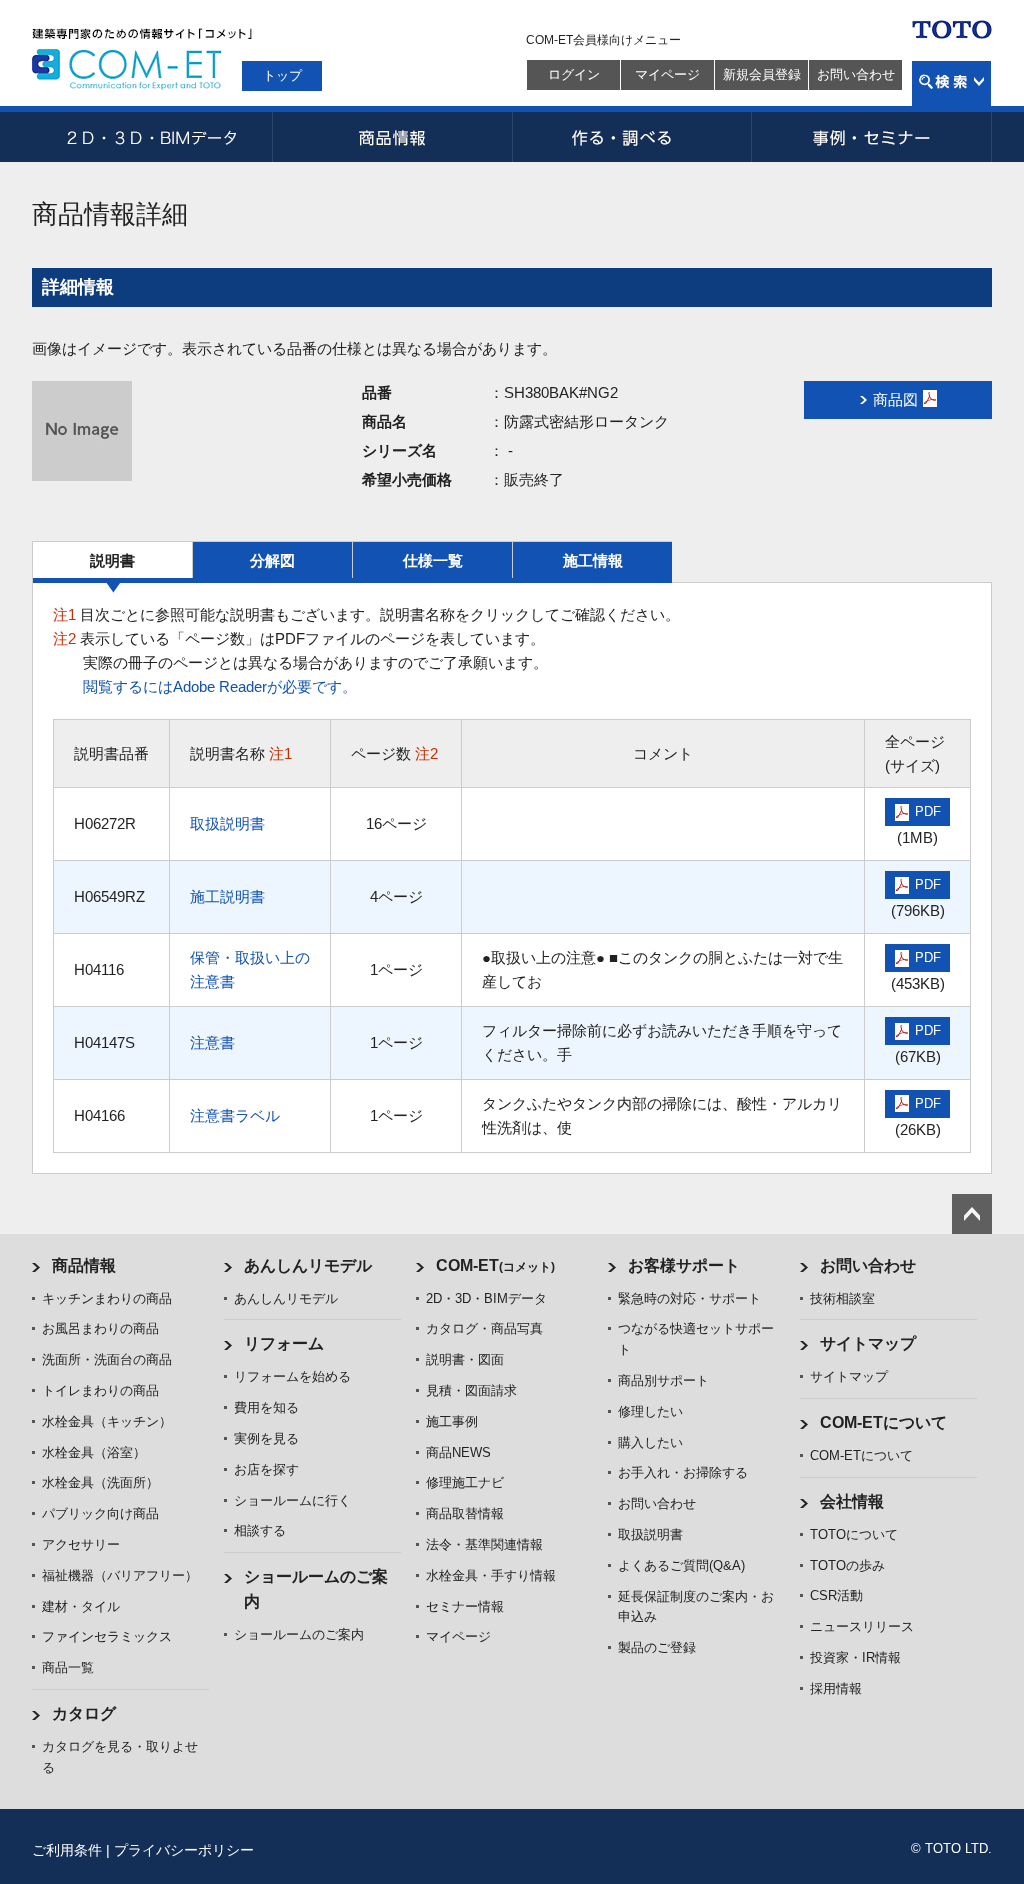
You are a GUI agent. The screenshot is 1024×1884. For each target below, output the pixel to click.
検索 (951, 83)
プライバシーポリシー (184, 1850)
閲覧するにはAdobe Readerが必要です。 (220, 686)
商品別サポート (663, 1380)
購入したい (650, 1442)
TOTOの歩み (847, 1565)
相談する (260, 1530)
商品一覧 (68, 1667)
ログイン (574, 74)
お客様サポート (684, 1265)
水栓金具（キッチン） (107, 1421)
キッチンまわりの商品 (107, 1298)
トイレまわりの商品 (100, 1390)
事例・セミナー (872, 137)
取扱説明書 (227, 823)
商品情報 (392, 137)
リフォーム (284, 1343)
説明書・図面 (465, 1359)
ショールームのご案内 (299, 1634)
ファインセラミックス (107, 1636)
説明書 (112, 560)
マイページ (667, 74)
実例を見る (266, 1438)
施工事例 (452, 1421)
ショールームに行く (292, 1500)
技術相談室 (842, 1298)
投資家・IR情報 (855, 1657)
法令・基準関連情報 (484, 1544)
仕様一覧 (433, 560)
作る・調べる (632, 137)
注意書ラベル (235, 1115)
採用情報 (836, 1688)
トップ (282, 75)
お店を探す (266, 1469)
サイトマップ (868, 1343)
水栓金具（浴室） (94, 1452)
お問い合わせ (856, 74)
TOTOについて (854, 1534)
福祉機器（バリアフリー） (120, 1575)
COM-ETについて (883, 1422)
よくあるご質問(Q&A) (681, 1565)
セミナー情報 (465, 1606)
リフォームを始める (292, 1376)
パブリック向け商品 (100, 1513)
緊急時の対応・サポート (689, 1298)
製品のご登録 (657, 1647)
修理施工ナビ (465, 1482)
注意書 (212, 1042)
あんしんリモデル (308, 1265)
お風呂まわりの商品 (100, 1328)
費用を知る (266, 1407)
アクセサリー (81, 1544)
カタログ (84, 1713)
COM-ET (495, 1265)
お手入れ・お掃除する (683, 1472)
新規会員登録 (762, 74)
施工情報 (593, 560)
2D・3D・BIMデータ (152, 137)
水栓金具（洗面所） (100, 1482)
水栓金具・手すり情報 (491, 1575)
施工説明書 (227, 896)
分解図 (272, 560)
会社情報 (852, 1501)
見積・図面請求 (471, 1390)
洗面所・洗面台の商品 (107, 1359)
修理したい (650, 1411)
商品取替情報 (465, 1513)
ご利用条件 (67, 1850)
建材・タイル (81, 1606)
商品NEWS (458, 1452)
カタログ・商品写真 (484, 1328)
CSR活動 (836, 1595)
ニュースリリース (862, 1626)
